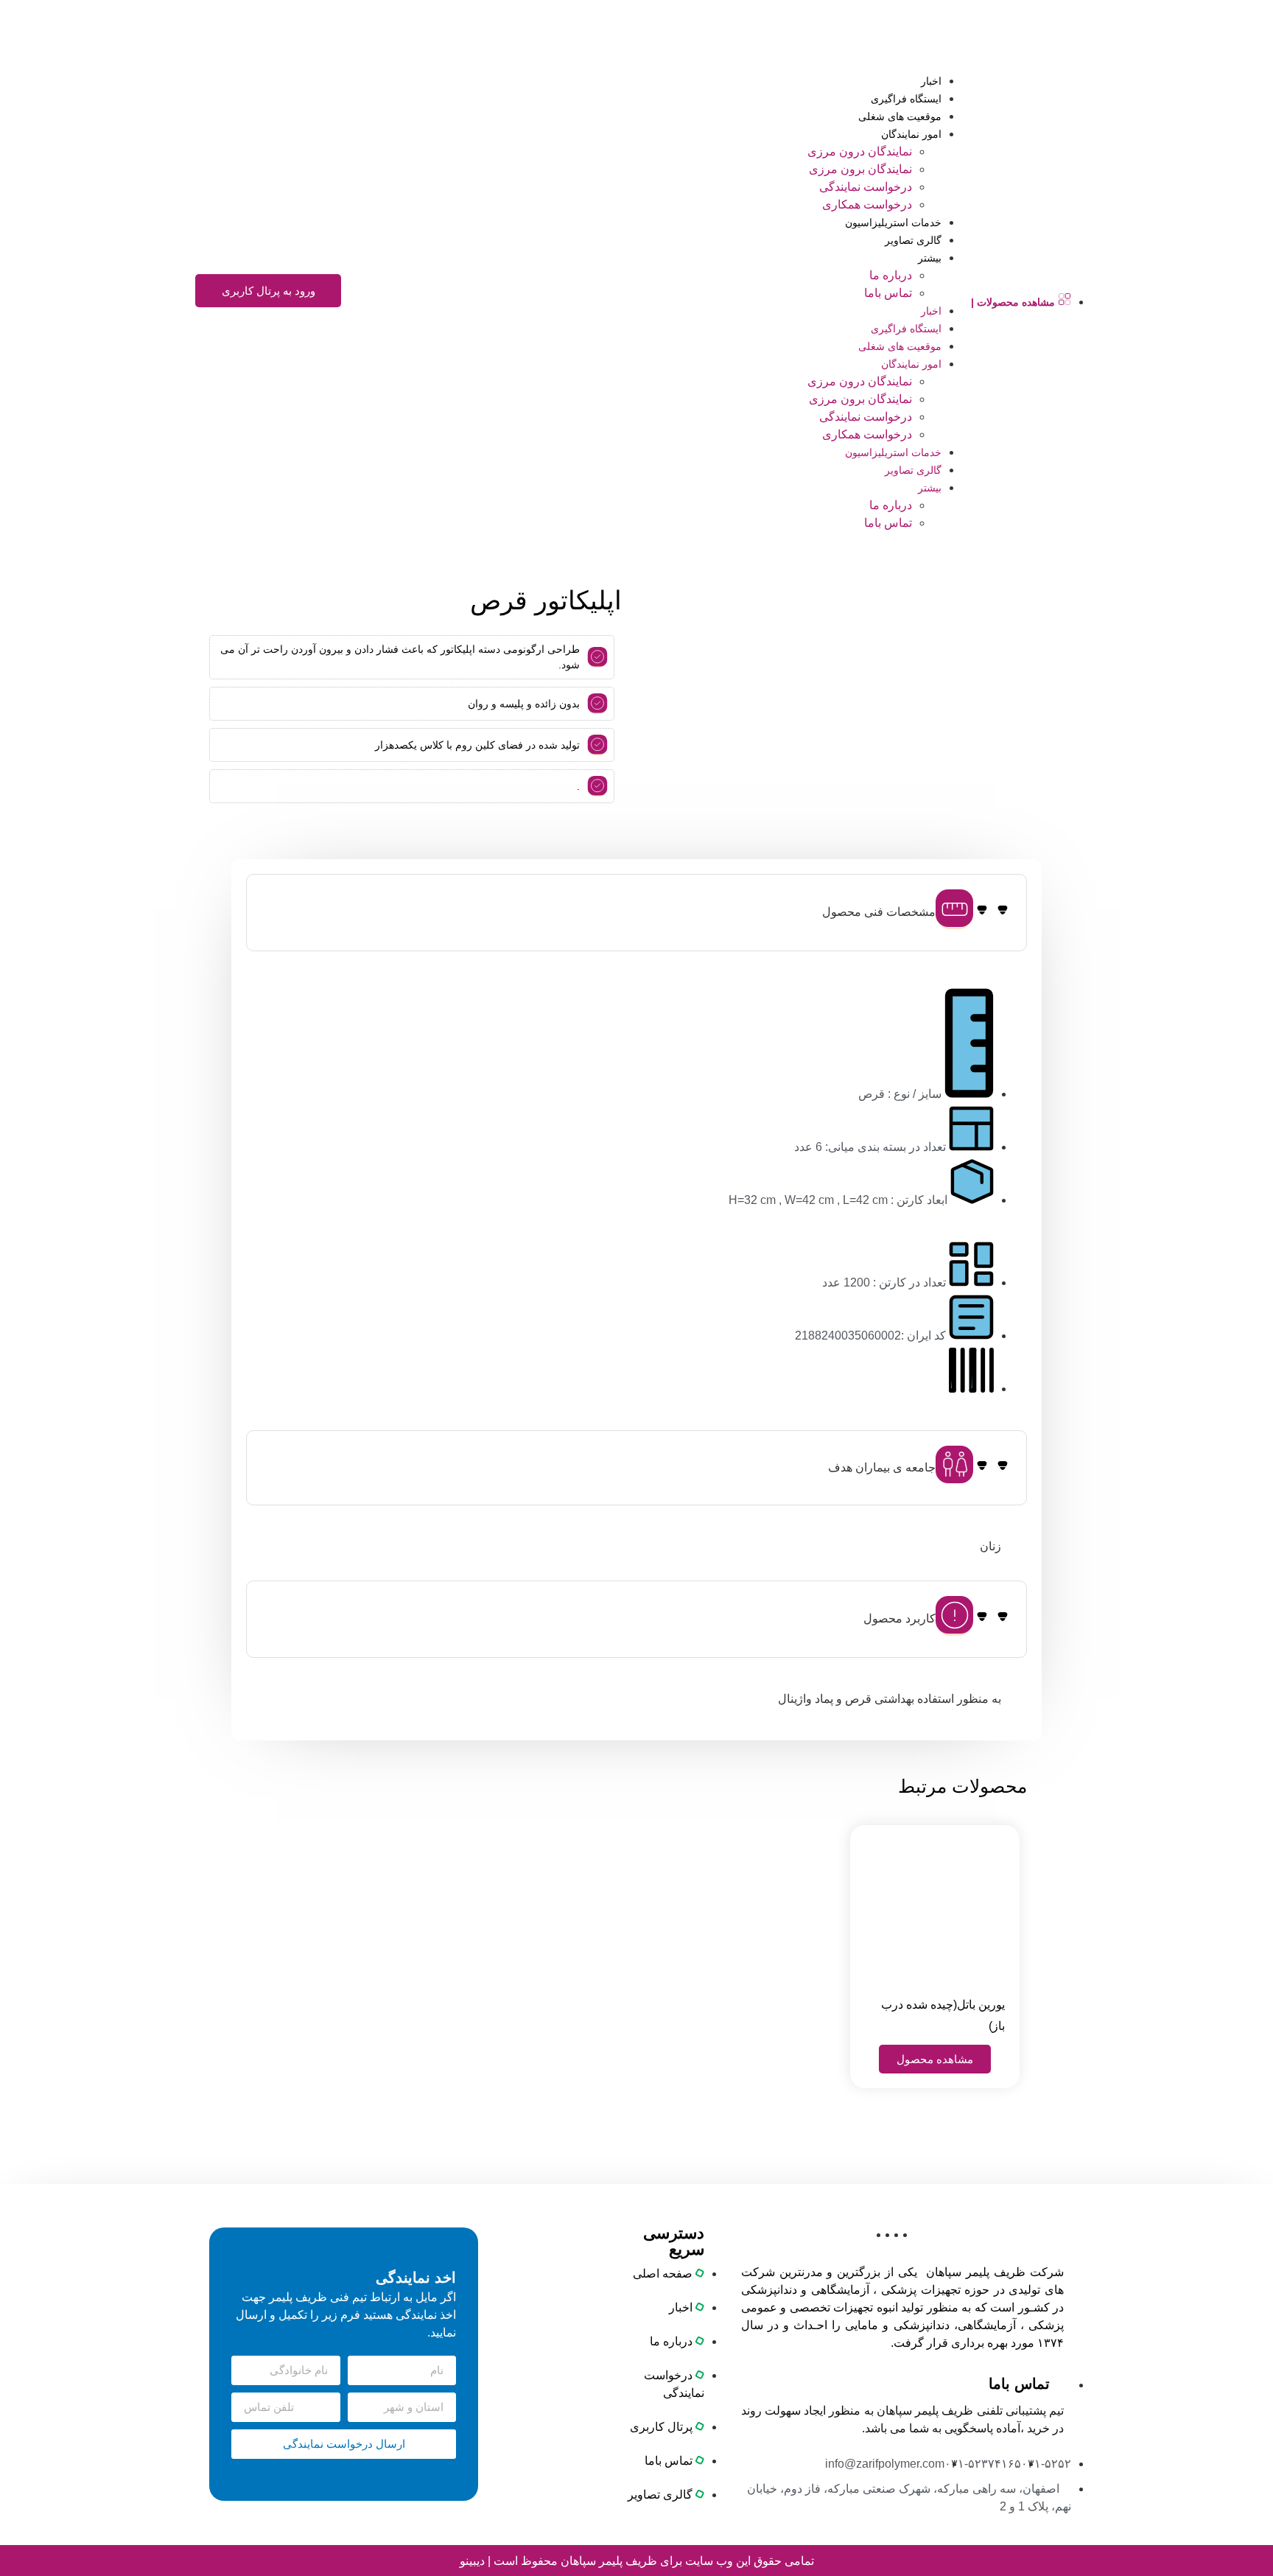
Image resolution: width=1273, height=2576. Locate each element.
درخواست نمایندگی (866, 187)
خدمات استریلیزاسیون (893, 223)
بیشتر (930, 258)
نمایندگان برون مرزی (860, 169)
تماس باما (888, 293)
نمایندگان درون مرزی (860, 151)
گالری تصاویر (913, 240)
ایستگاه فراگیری (906, 99)
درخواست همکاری (867, 204)
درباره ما (891, 275)
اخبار (931, 81)
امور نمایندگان (911, 134)
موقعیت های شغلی (900, 116)
